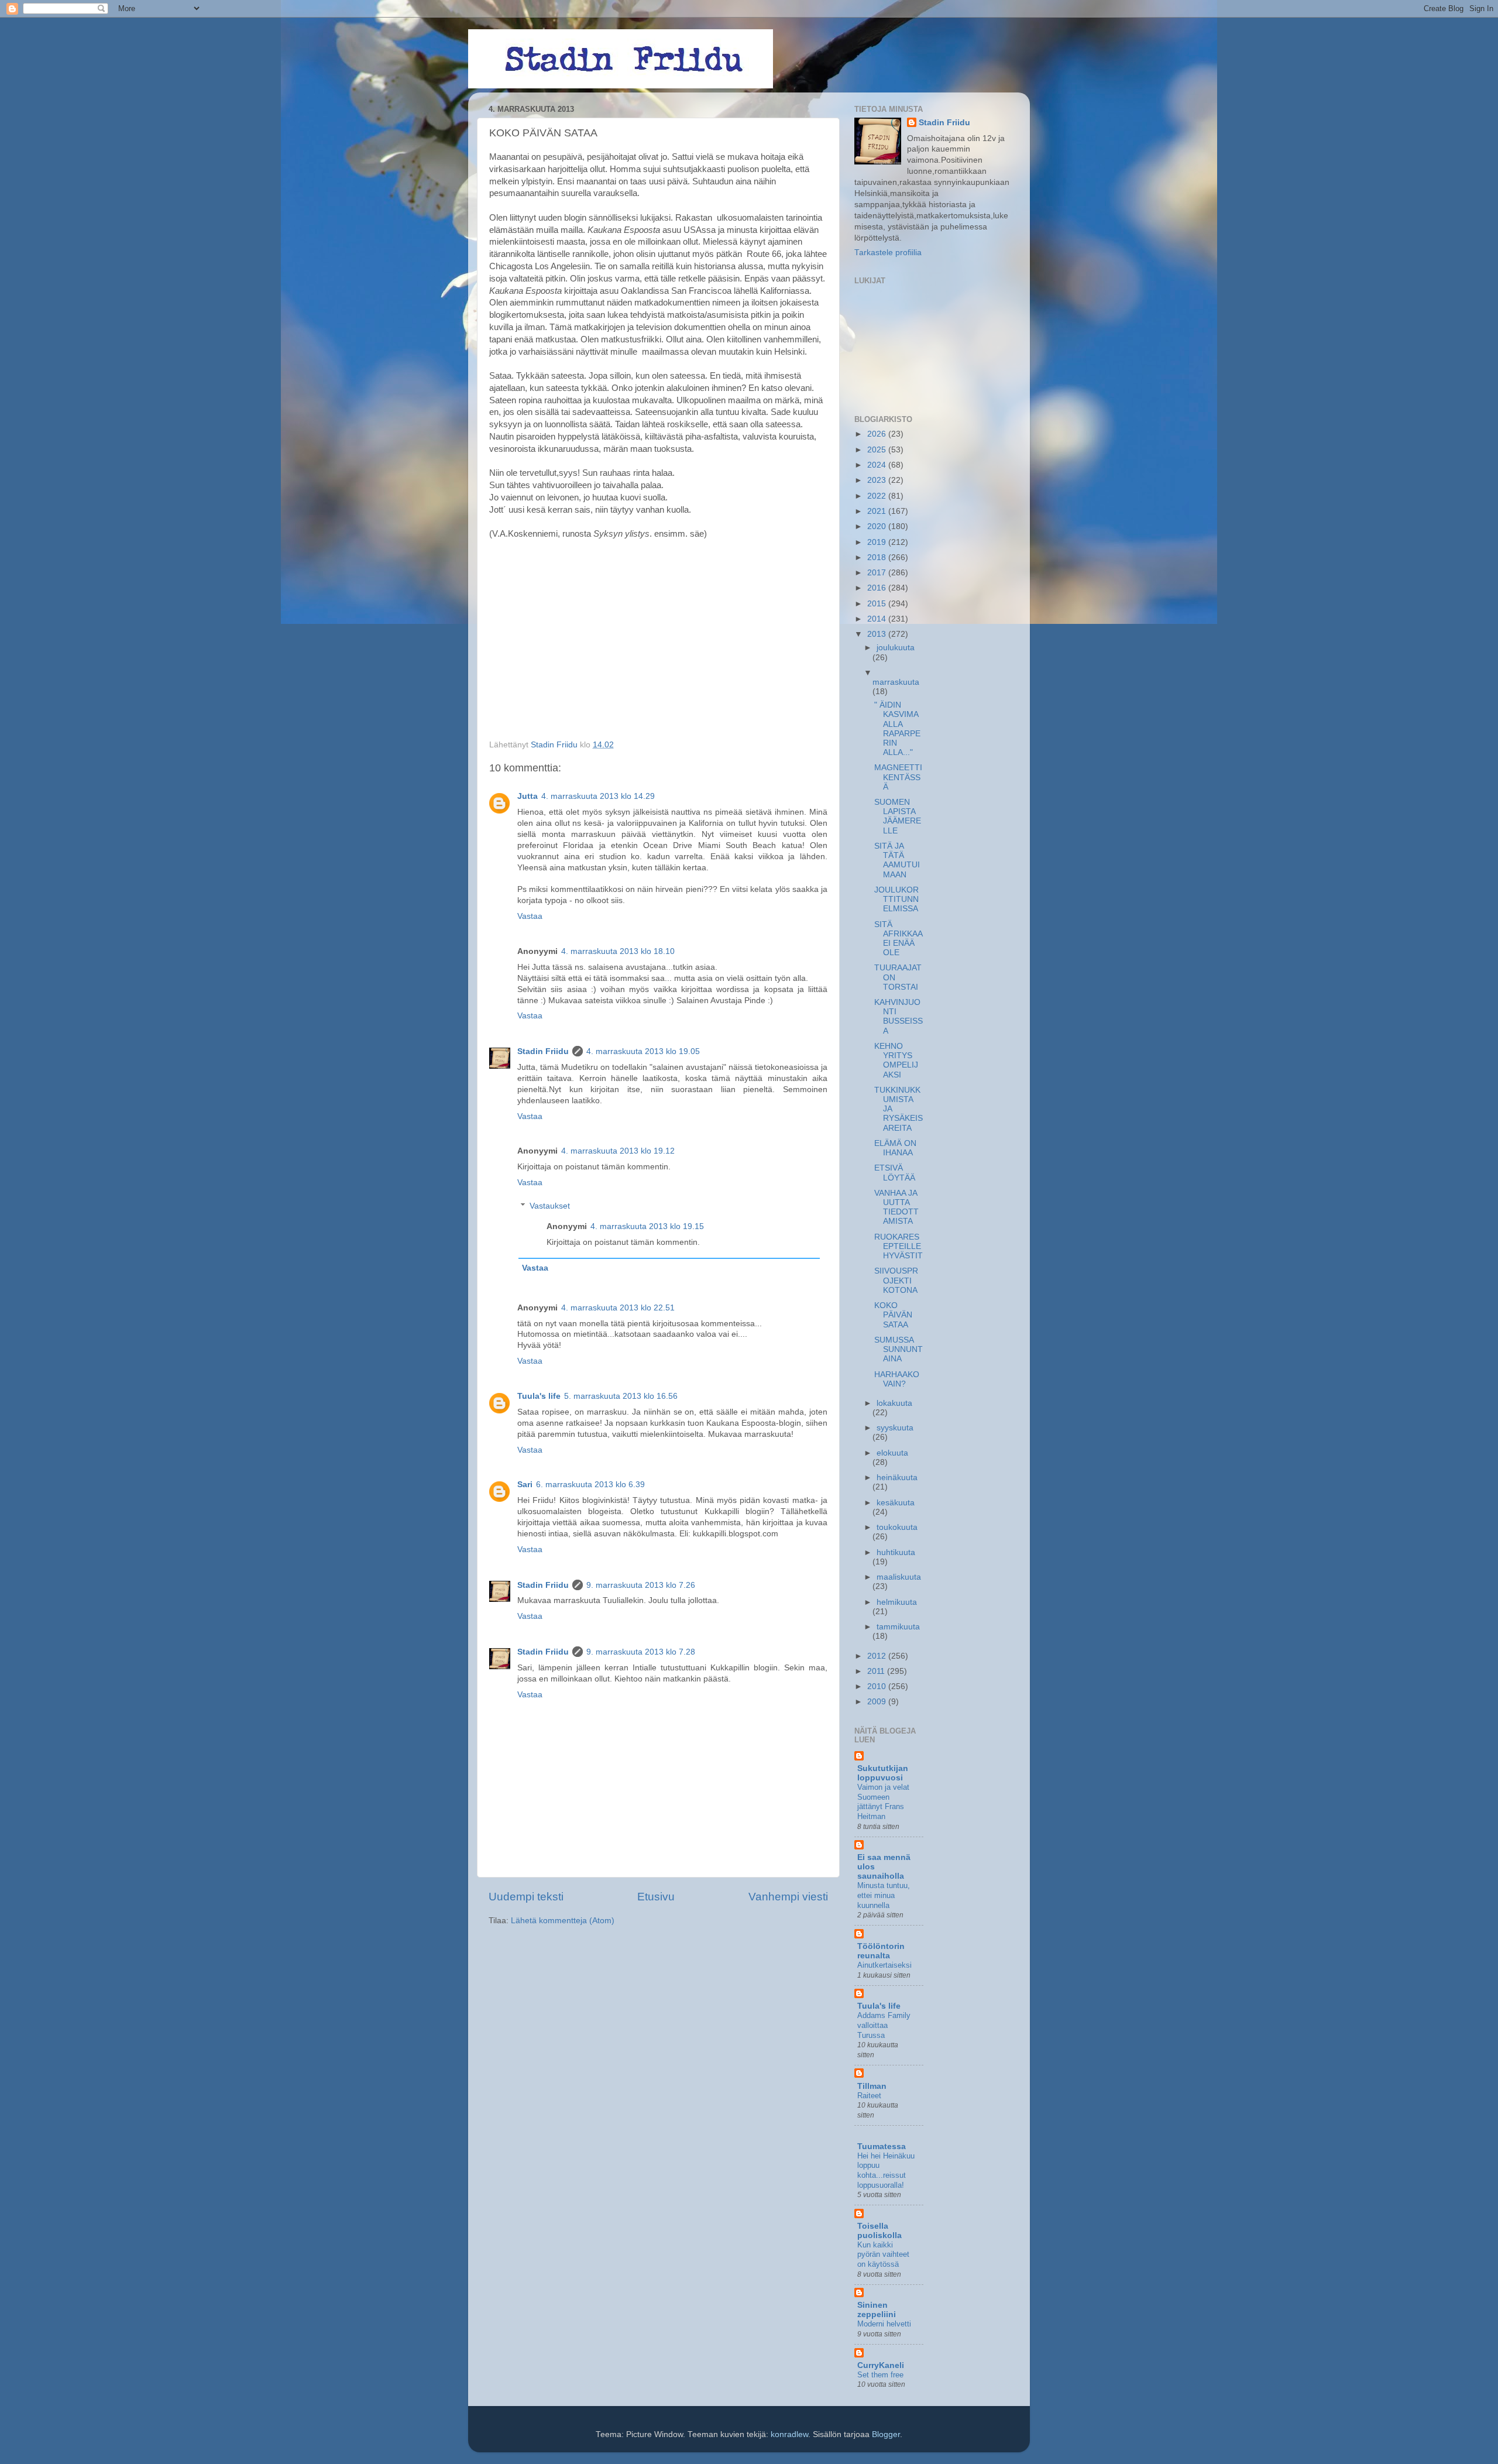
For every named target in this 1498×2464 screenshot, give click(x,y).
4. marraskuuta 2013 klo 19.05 (643, 1051)
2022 (878, 496)
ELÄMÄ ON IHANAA (895, 1148)
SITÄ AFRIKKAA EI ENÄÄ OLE (898, 939)
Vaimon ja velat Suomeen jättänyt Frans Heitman (883, 1802)
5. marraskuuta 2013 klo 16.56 (621, 1396)
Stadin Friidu (543, 1051)
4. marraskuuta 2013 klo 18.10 (618, 951)
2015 (878, 604)
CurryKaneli (881, 2365)
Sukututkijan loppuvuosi (883, 1773)
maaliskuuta (899, 1577)
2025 (878, 450)
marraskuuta (896, 682)
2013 (878, 634)
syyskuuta (895, 1428)
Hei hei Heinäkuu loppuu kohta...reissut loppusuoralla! (886, 2170)
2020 (878, 526)
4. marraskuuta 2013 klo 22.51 (618, 1308)
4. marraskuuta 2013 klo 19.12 (618, 1151)
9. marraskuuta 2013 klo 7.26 (641, 1585)
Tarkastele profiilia (888, 253)
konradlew (789, 2434)
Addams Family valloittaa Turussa (884, 2025)
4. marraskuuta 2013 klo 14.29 (598, 796)
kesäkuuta (896, 1503)
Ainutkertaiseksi (884, 1965)
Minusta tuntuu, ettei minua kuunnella (884, 1895)
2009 (878, 1702)
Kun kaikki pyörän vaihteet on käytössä (883, 2254)
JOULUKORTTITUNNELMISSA (896, 899)
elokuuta (892, 1453)
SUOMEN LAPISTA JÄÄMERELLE (898, 816)
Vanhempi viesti (788, 1897)
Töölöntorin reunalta (881, 1951)
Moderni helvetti (884, 2324)
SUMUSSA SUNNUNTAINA (899, 1349)
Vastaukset (550, 1206)
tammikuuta (898, 1627)
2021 (878, 511)
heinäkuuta (897, 1478)
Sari (525, 1485)
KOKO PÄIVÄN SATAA (893, 1315)
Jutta (528, 796)
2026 (878, 434)
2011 (877, 1671)
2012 (878, 1656)
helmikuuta (897, 1602)
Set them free (880, 2375)
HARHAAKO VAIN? (897, 1379)
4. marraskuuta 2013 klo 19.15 (647, 1226)
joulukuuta (896, 648)
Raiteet (869, 2096)
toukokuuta (897, 1527)
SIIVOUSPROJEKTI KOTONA (896, 1280)
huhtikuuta (896, 1552)
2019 (878, 542)
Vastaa (530, 916)
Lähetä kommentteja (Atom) (563, 1921)
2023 (878, 480)
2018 (878, 557)
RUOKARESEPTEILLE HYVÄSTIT (899, 1246)
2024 (878, 465)
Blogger (886, 2434)
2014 (878, 619)
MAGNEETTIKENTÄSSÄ (898, 777)
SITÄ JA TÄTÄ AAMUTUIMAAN (897, 860)
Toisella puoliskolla (879, 2231)
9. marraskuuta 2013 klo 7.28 (641, 1652)
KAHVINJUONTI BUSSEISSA (899, 1017)
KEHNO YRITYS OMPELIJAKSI (896, 1061)
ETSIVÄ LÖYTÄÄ (895, 1173)
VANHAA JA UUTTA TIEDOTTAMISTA (896, 1207)
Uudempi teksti (526, 1897)
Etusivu (656, 1897)
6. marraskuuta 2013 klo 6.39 (590, 1485)
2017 (878, 573)
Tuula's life (539, 1396)
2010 (878, 1686)
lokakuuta (894, 1403)
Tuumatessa (882, 2146)
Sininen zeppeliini (877, 2310)
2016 (878, 588)
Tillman (872, 2086)
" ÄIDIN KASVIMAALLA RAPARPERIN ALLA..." (897, 729)
